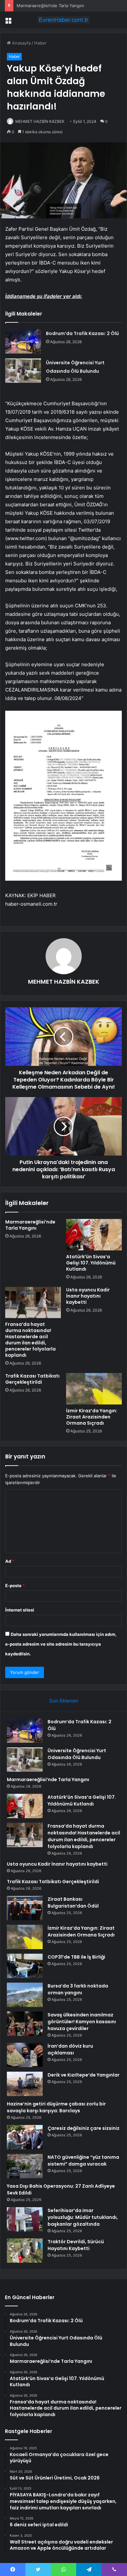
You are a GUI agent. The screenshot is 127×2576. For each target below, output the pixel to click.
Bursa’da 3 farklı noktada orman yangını (78, 1989)
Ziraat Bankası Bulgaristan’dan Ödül (73, 1903)
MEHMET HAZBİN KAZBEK (40, 121)
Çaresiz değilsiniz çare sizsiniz (84, 2128)
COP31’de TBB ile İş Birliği (76, 1957)
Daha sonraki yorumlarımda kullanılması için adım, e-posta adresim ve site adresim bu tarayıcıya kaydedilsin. (61, 1644)
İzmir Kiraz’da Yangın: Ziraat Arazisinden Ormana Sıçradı (92, 1417)
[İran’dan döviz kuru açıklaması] (25, 2055)
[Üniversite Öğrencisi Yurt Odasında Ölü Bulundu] (23, 371)
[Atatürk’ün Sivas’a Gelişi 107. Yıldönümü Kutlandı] (94, 1235)
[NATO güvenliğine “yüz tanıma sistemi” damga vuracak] (25, 2166)
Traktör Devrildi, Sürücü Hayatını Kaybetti (76, 2245)
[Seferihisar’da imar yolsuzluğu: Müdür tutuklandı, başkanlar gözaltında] (25, 2219)
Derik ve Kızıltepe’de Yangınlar (84, 2075)
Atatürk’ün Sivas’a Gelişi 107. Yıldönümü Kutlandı (91, 1263)
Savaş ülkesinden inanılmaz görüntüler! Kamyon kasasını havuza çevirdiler (82, 2022)
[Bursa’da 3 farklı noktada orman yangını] (25, 1995)
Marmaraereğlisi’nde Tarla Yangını (50, 6)
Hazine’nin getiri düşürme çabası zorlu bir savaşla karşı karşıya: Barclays (56, 2107)
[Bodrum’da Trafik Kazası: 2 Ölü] (23, 341)
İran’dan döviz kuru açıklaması (70, 2049)
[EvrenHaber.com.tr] (63, 20)
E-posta (15, 1586)
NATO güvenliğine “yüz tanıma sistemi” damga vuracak (83, 2161)
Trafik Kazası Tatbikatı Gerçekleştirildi (32, 1379)
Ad (10, 1561)
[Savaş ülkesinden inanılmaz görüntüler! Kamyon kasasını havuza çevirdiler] (25, 2024)
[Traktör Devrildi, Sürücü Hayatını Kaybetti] (25, 2251)
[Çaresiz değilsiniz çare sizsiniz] (25, 2137)
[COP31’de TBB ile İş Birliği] (25, 1966)
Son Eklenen (64, 1701)
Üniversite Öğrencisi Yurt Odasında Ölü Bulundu (77, 1754)
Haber (40, 43)
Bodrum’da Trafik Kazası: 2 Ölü (82, 333)
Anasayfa (21, 43)
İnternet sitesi (20, 1610)
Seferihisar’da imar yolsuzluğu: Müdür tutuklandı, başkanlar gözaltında (83, 2217)
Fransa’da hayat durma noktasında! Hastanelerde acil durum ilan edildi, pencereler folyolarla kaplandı (30, 1340)
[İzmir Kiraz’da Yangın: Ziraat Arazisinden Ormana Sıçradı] (94, 1389)
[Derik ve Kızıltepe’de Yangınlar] (25, 2084)
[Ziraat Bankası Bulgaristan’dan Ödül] (25, 1908)
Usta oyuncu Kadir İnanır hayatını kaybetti (88, 1296)
